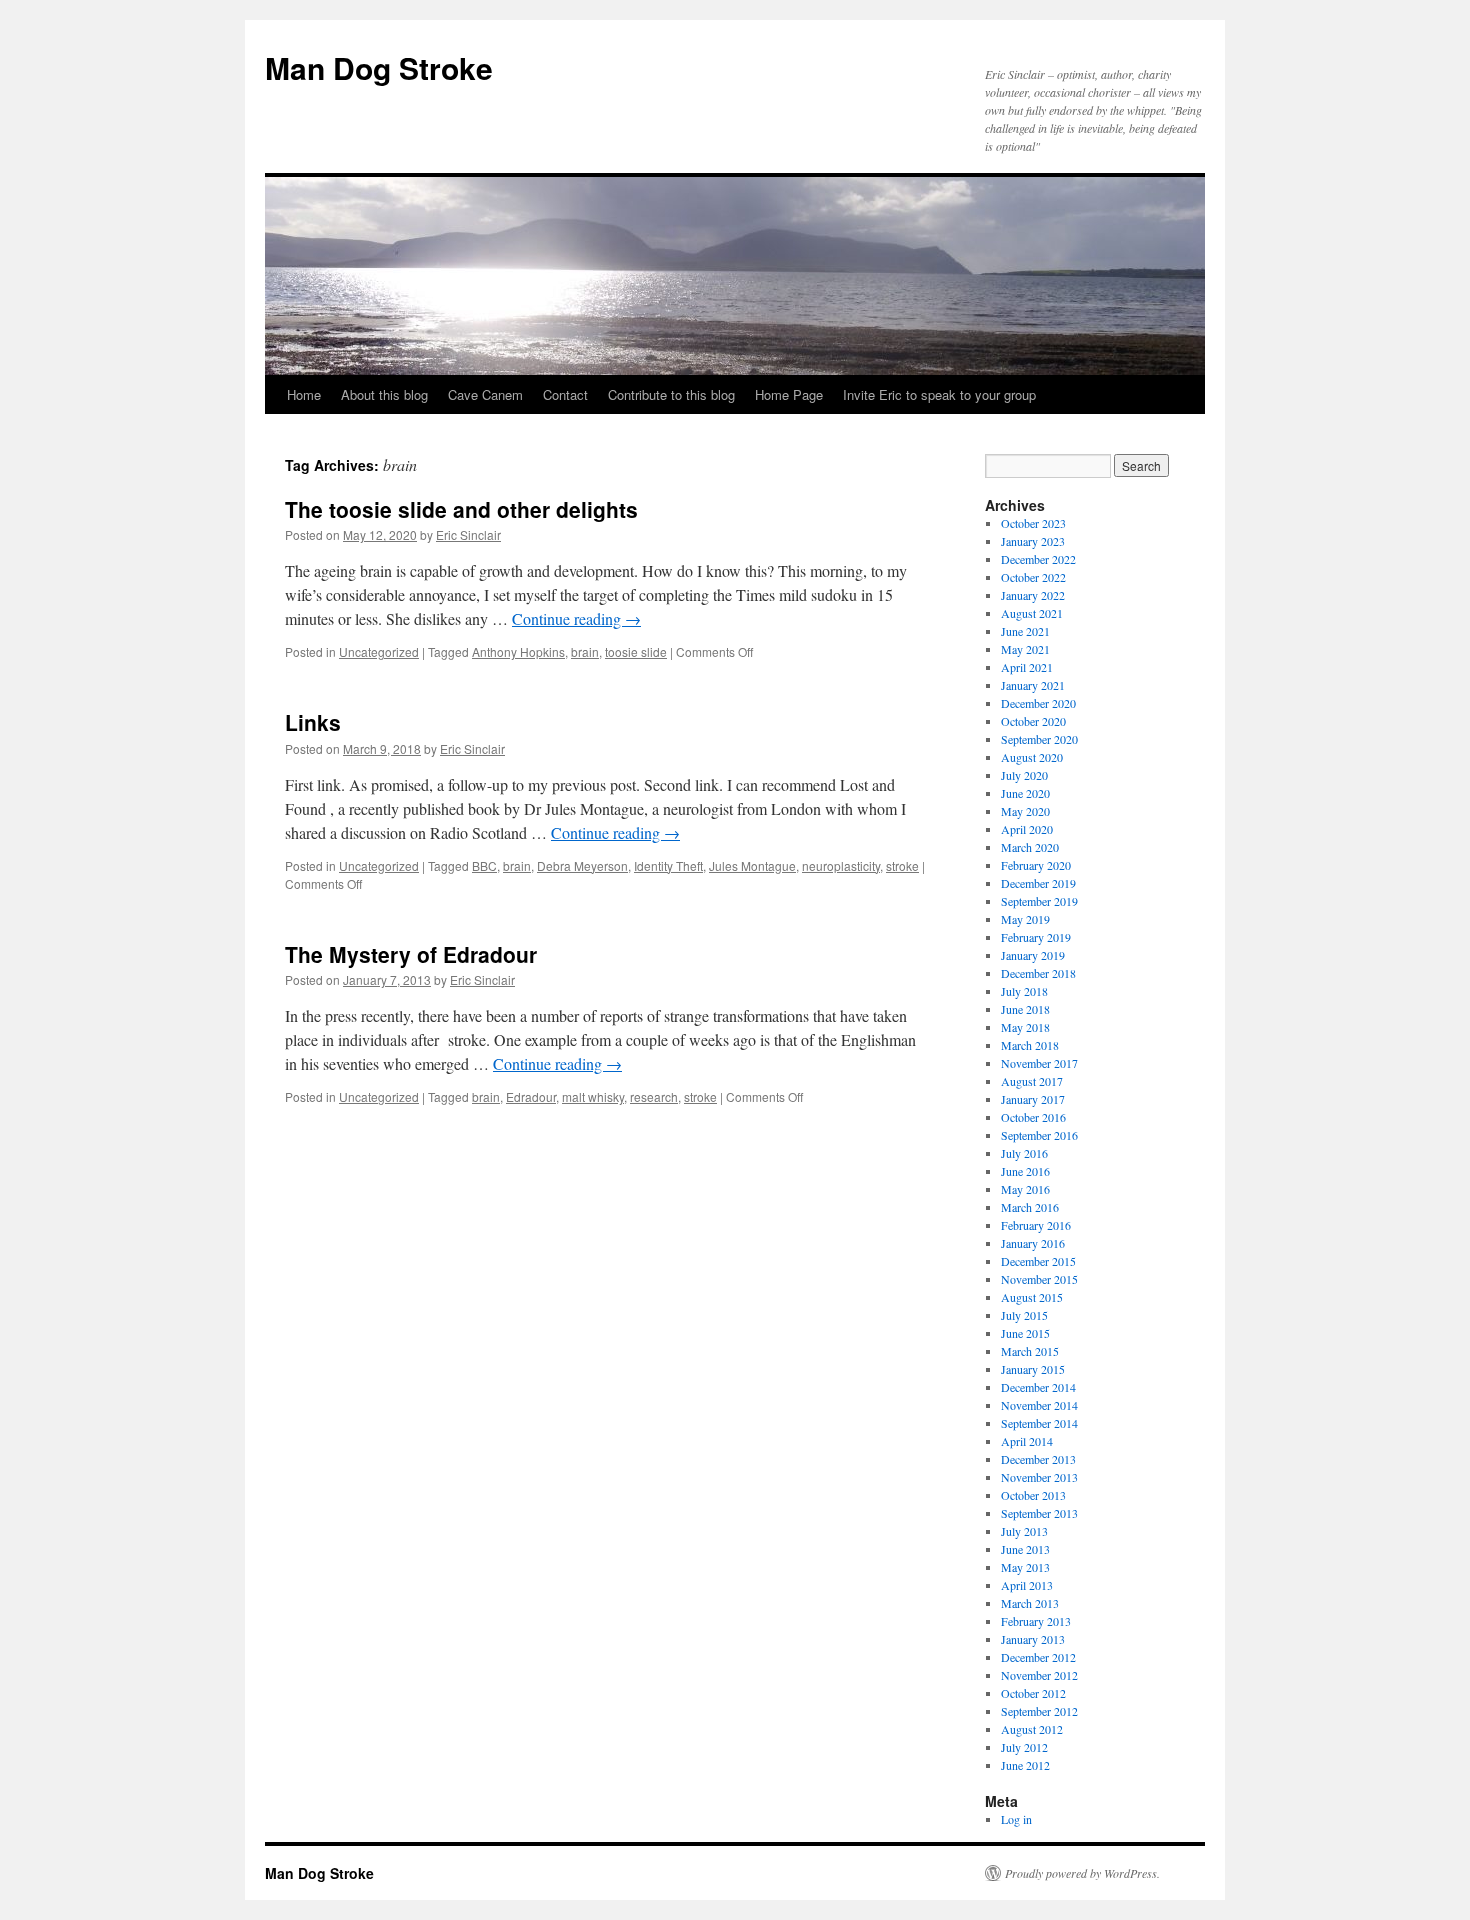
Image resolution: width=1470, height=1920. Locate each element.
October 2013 (1033, 1495)
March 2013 (1030, 1603)
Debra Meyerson (582, 865)
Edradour (531, 1096)
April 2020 (1027, 829)
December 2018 (1038, 973)
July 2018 (1024, 991)
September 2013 (1039, 1513)
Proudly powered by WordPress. (1082, 1873)
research (654, 1096)
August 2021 (1032, 613)
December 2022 (1038, 559)
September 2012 (1039, 1711)
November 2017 (1039, 1063)
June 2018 (1025, 1009)
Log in (1016, 1819)
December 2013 (1038, 1459)
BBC (484, 865)
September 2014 (1039, 1423)
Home (304, 394)
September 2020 (1039, 739)
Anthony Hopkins (518, 651)
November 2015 (1039, 1279)
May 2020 (1025, 811)
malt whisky (593, 1096)
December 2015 (1038, 1261)
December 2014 (1038, 1387)
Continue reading (576, 618)
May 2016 (1025, 1189)
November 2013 (1039, 1477)
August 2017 (1032, 1081)
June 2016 (1025, 1171)
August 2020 (1032, 757)
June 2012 (1025, 1765)
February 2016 (1036, 1225)
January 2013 (1033, 1639)
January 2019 (1033, 955)
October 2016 (1033, 1117)
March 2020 (1030, 847)
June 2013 (1025, 1549)
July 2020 (1024, 775)
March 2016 (1030, 1207)
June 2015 (1025, 1333)
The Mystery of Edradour (411, 954)
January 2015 (1033, 1369)
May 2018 (1025, 1027)
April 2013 (1027, 1585)
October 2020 (1033, 721)
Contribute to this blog (671, 394)
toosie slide (636, 651)
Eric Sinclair (468, 534)
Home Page (789, 394)
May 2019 (1025, 919)
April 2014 (1027, 1441)
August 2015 (1032, 1297)
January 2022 (1033, 595)
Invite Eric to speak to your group (939, 394)
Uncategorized (379, 651)
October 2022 (1033, 577)
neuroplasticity (841, 865)
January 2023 (1033, 541)
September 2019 (1039, 901)
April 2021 (1027, 667)
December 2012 (1038, 1657)
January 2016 (1033, 1243)
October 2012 (1033, 1693)
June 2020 (1025, 793)
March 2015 (1030, 1351)
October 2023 (1033, 523)
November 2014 (1039, 1405)
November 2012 (1039, 1675)
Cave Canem (485, 394)
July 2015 (1024, 1315)
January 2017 (1033, 1099)
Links (313, 722)
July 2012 (1024, 1747)
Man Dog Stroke (379, 67)
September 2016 (1039, 1135)
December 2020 (1038, 703)
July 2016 (1024, 1153)
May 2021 (1025, 649)
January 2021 (1033, 685)
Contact (565, 394)
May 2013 (1025, 1567)
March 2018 (1030, 1045)
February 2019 (1036, 937)
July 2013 (1024, 1531)
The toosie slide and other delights (461, 509)
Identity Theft (668, 865)
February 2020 (1036, 865)
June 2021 (1025, 631)
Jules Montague (752, 865)
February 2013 (1036, 1621)
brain (585, 651)
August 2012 (1032, 1729)
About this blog (384, 394)
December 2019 (1038, 883)
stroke (902, 865)
